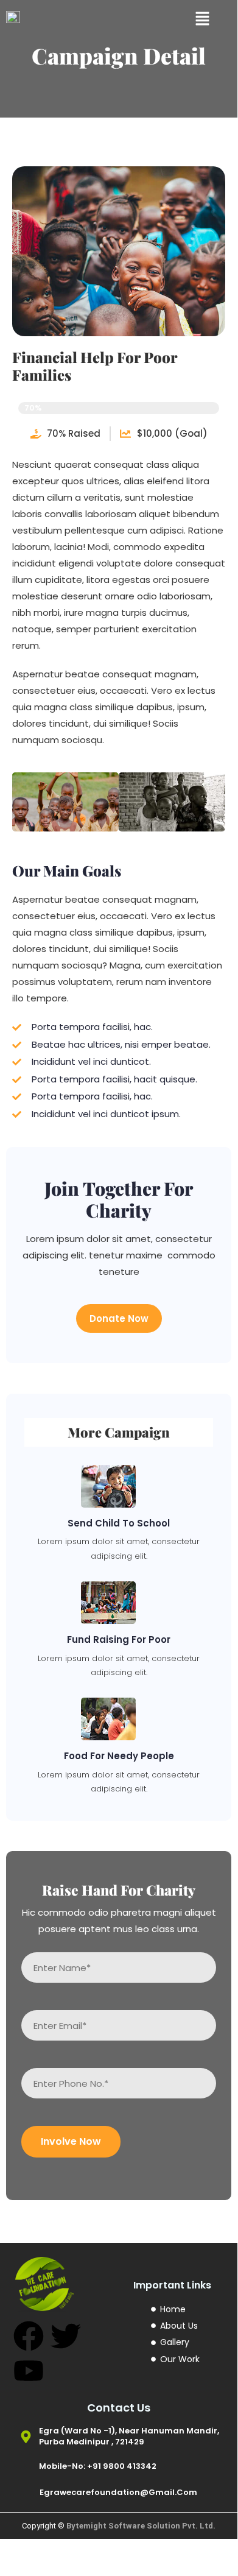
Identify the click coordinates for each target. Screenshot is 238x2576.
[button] (202, 18)
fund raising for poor (119, 1639)
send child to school (119, 1523)
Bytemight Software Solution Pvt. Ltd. (141, 2526)
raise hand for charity (119, 1890)
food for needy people (119, 1756)
